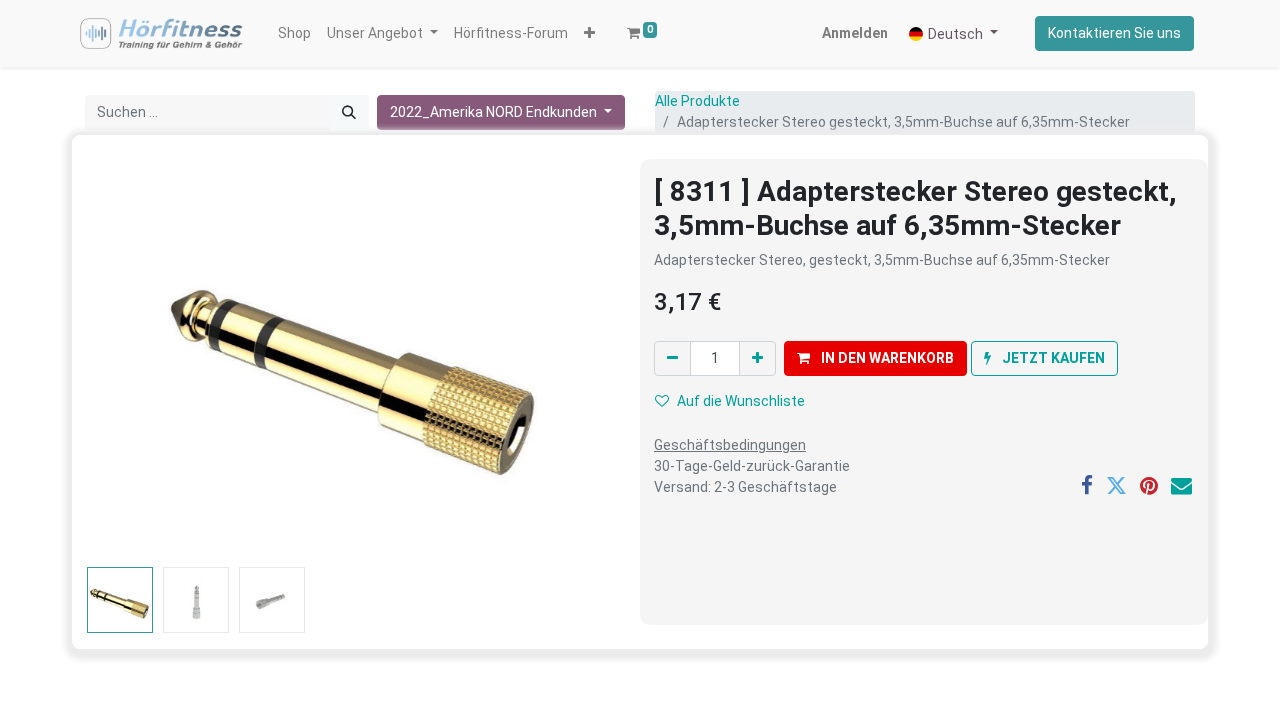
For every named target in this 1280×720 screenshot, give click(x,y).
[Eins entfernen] (672, 358)
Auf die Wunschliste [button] (741, 401)
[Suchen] (349, 112)
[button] (589, 33)
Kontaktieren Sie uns (1114, 33)
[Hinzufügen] (757, 358)
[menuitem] (294, 33)
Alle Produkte (697, 101)
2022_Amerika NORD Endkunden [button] (495, 112)
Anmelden (855, 33)
